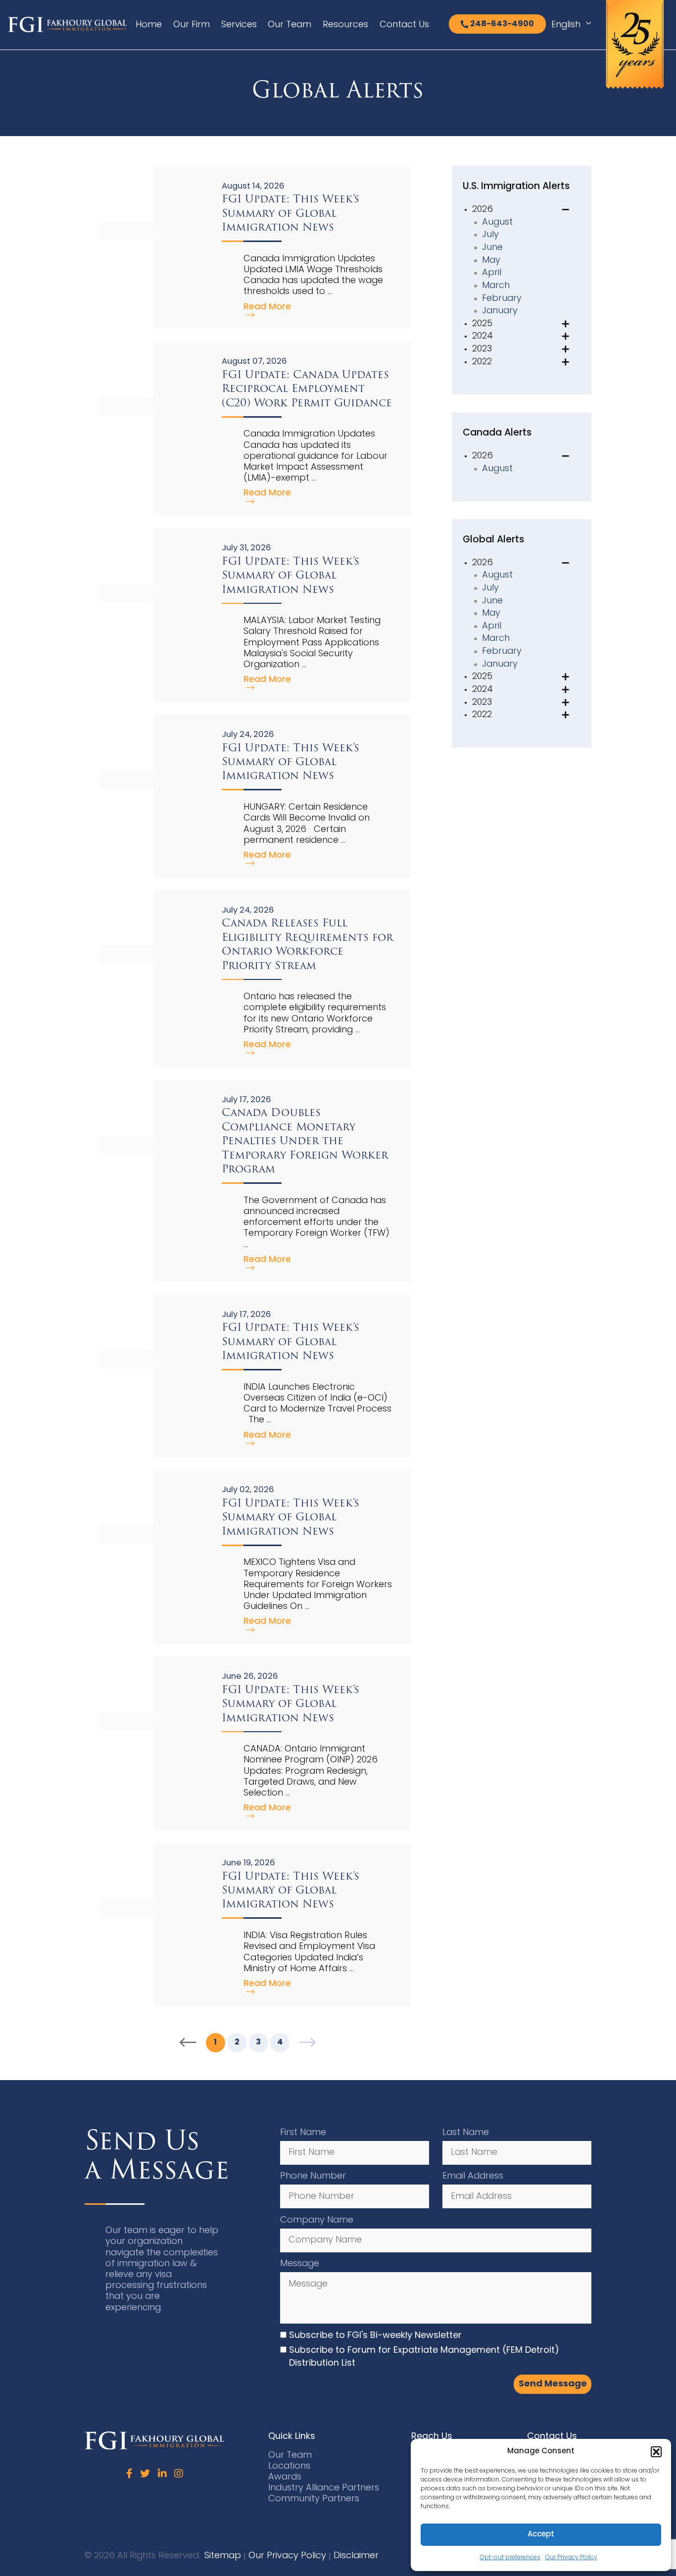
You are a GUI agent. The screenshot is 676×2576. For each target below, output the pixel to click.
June (492, 248)
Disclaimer (356, 2556)
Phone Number (313, 2176)
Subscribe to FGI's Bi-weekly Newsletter (375, 2336)
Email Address (473, 2176)
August (497, 222)
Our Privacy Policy (571, 2558)
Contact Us (404, 25)
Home (149, 25)
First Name (303, 2133)
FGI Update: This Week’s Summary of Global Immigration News (290, 213)
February (502, 299)
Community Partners (314, 2499)
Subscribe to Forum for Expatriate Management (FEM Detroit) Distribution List (424, 2357)
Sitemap (223, 2556)
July (490, 235)
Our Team (290, 25)
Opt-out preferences (510, 2558)
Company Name (317, 2220)
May (491, 261)
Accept (541, 2535)
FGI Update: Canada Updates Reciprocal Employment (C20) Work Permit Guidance (307, 389)
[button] (656, 2452)
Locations (289, 2466)
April (492, 273)
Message (300, 2264)
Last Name (466, 2133)
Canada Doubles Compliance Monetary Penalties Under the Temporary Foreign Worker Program (305, 1141)
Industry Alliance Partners (324, 2488)
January (500, 311)
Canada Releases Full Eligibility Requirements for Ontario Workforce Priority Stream (307, 944)
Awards (285, 2477)
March (496, 286)
